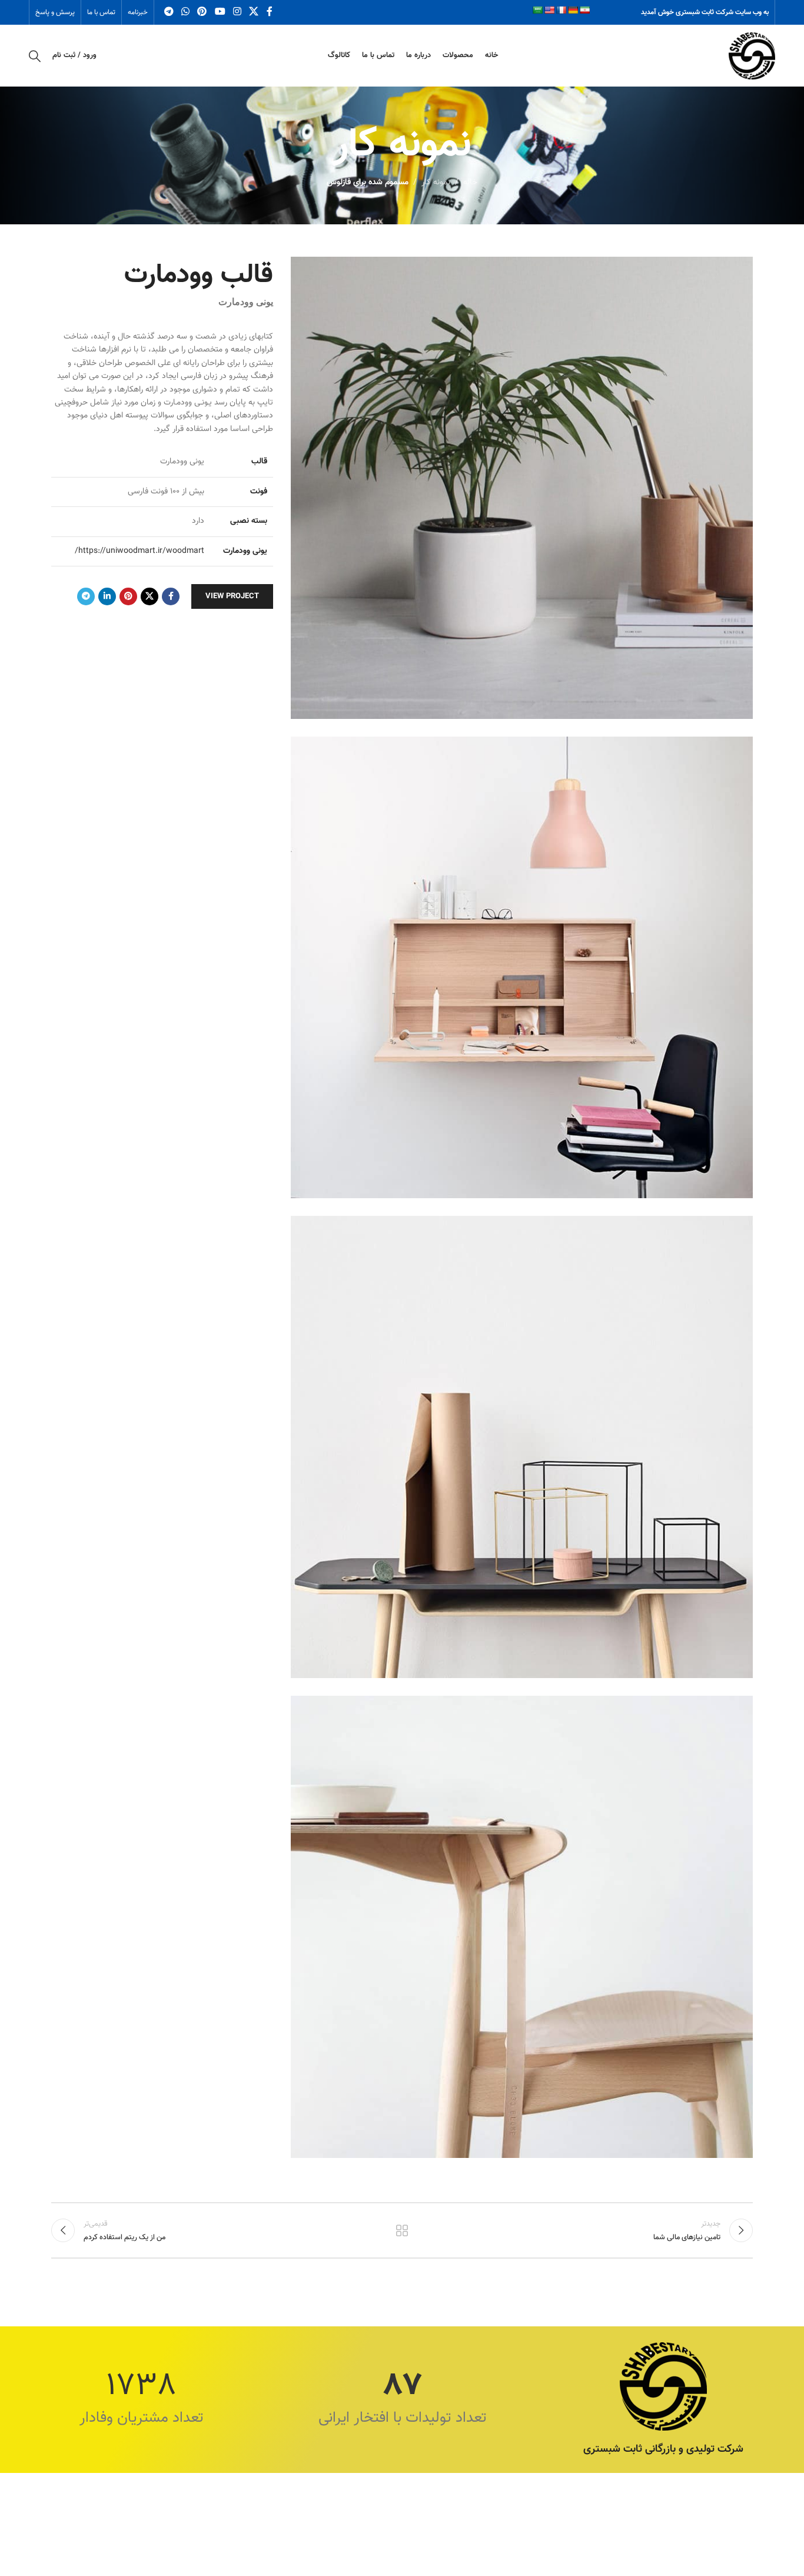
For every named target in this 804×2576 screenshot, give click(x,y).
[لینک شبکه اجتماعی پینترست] (202, 12)
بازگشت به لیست (402, 2230)
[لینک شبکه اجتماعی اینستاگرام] (237, 12)
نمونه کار (436, 183)
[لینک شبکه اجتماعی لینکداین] (107, 596)
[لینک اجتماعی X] (254, 12)
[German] (573, 10)
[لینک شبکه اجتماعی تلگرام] (169, 12)
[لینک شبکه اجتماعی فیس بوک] (269, 12)
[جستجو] (35, 56)
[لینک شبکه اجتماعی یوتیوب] (220, 12)
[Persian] (584, 10)
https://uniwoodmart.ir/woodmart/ (139, 551)
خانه (470, 183)
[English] (549, 10)
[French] (561, 10)
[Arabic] (537, 10)
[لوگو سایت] (752, 56)
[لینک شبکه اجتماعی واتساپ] (185, 12)
